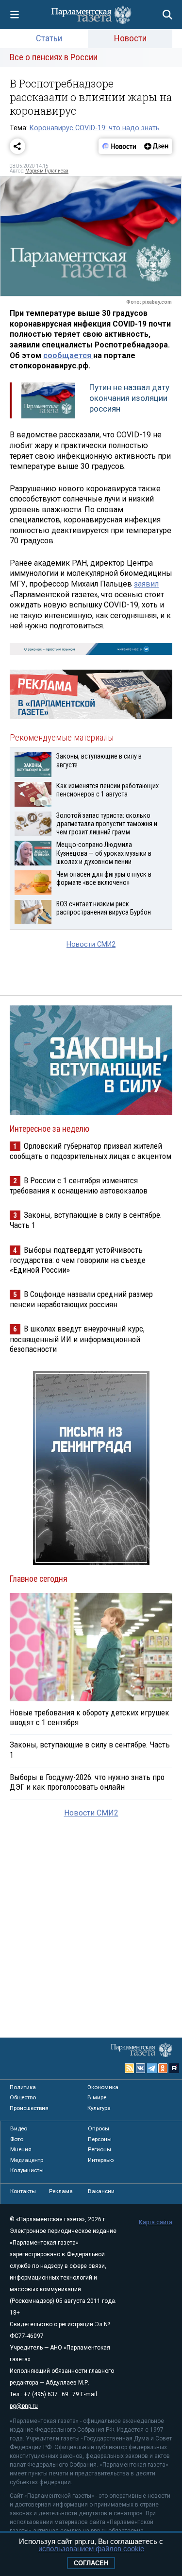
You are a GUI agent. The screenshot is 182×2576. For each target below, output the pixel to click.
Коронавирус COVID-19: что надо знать (95, 128)
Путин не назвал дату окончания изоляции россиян (129, 398)
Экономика (103, 2087)
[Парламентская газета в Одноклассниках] (163, 2068)
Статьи (49, 38)
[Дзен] (156, 146)
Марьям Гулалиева (47, 171)
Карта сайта (156, 2222)
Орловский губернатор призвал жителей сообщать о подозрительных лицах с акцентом (91, 1151)
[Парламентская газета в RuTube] (174, 2068)
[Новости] (119, 146)
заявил (146, 584)
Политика (23, 2087)
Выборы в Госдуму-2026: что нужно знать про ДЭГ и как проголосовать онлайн (87, 1782)
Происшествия (29, 2108)
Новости (130, 38)
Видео (19, 2128)
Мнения (21, 2149)
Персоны (100, 2139)
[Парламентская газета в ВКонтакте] (141, 2068)
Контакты (23, 2191)
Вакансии (101, 2191)
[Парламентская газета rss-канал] (130, 2068)
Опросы (99, 2128)
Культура (99, 2108)
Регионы (99, 2149)
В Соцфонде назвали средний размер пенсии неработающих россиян (81, 1299)
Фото (17, 2139)
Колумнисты (27, 2170)
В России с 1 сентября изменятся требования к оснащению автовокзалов (79, 1185)
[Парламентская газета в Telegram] (152, 2068)
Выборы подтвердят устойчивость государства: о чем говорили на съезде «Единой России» (78, 1260)
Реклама (61, 2191)
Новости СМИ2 (91, 944)
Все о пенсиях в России (54, 57)
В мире (97, 2097)
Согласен (91, 2563)
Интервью (101, 2160)
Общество (23, 2097)
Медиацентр (27, 2160)
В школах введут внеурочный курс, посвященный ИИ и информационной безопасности (77, 1339)
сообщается (68, 355)
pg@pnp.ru (24, 2406)
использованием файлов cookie (91, 2549)
